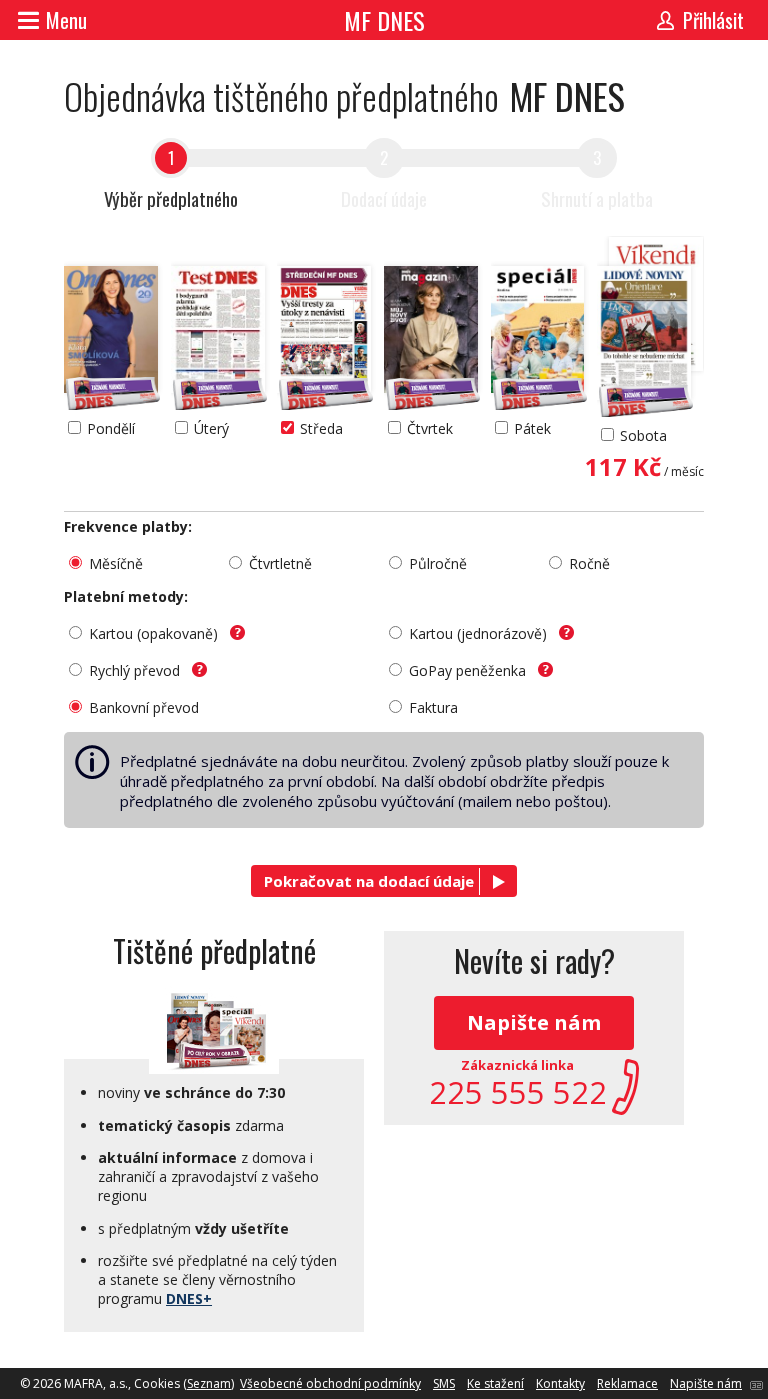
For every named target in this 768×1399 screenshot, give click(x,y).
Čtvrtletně (280, 563)
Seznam (209, 1383)
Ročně (589, 563)
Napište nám (534, 1022)
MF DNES (384, 20)
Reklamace (627, 1383)
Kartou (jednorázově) (480, 633)
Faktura (433, 707)
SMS (444, 1383)
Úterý (211, 428)
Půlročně (438, 563)
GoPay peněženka (469, 670)
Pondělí (111, 428)
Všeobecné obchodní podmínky (330, 1383)
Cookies (157, 1383)
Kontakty (560, 1383)
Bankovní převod (144, 707)
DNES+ (189, 1298)
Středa (321, 428)
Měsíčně (116, 563)
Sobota (643, 435)
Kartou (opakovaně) (155, 633)
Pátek (532, 428)
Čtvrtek (430, 428)
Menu (66, 20)
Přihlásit (713, 20)
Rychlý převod (136, 670)
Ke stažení (495, 1383)
